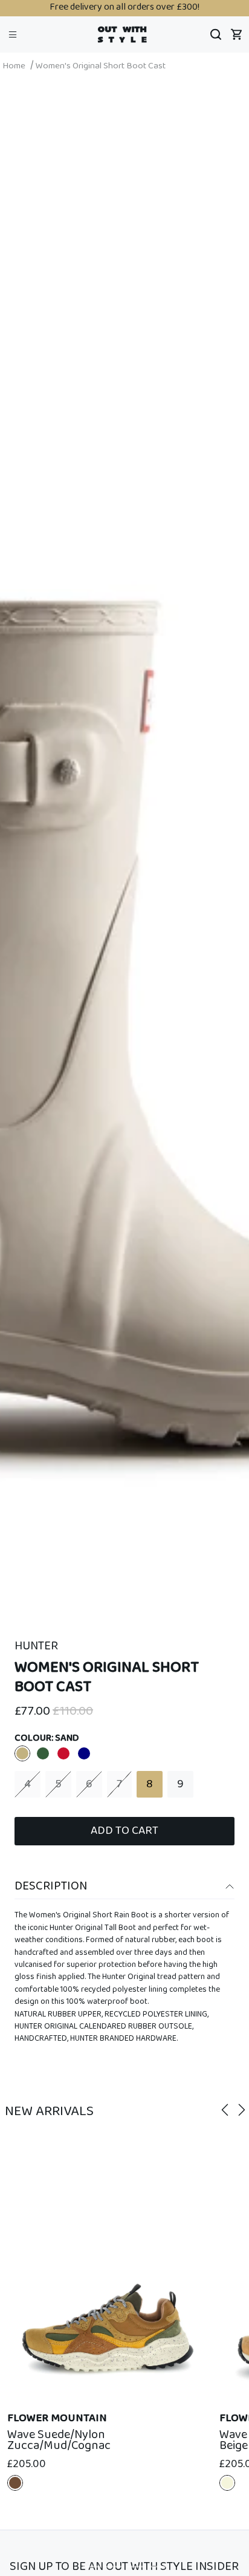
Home (14, 66)
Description (51, 1886)
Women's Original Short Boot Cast (101, 66)
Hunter (36, 1646)
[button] (13, 34)
